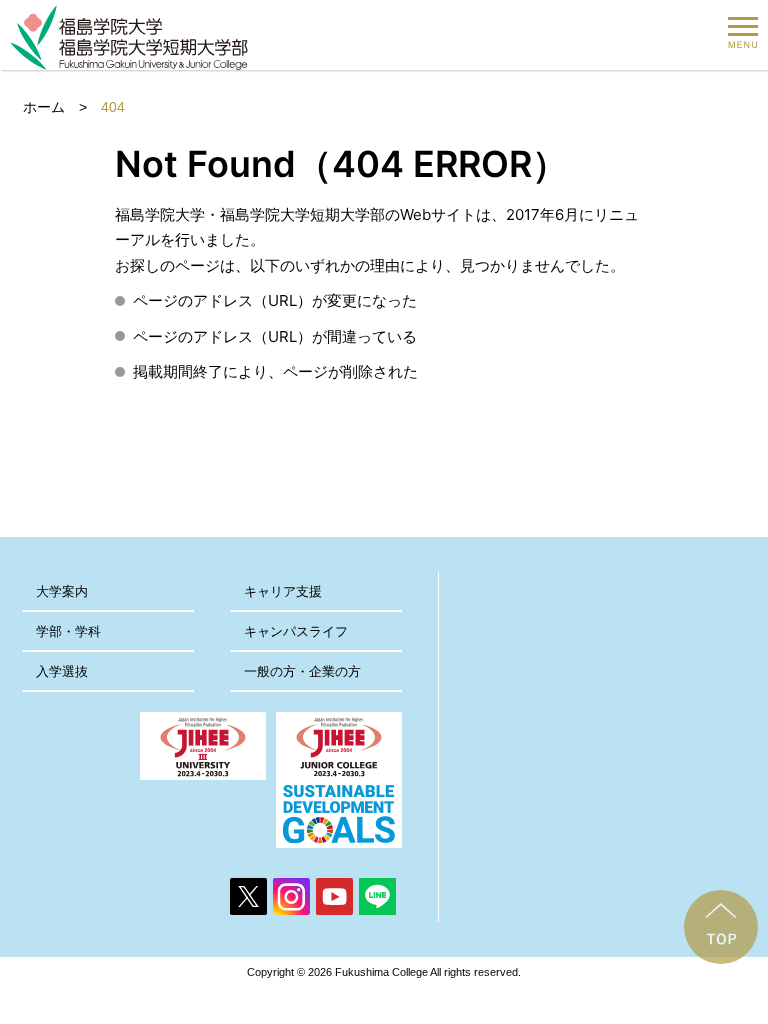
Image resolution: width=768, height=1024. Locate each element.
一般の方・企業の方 (302, 671)
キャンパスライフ (296, 631)
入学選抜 (62, 671)
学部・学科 (68, 631)
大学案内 (62, 591)
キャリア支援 (283, 591)
